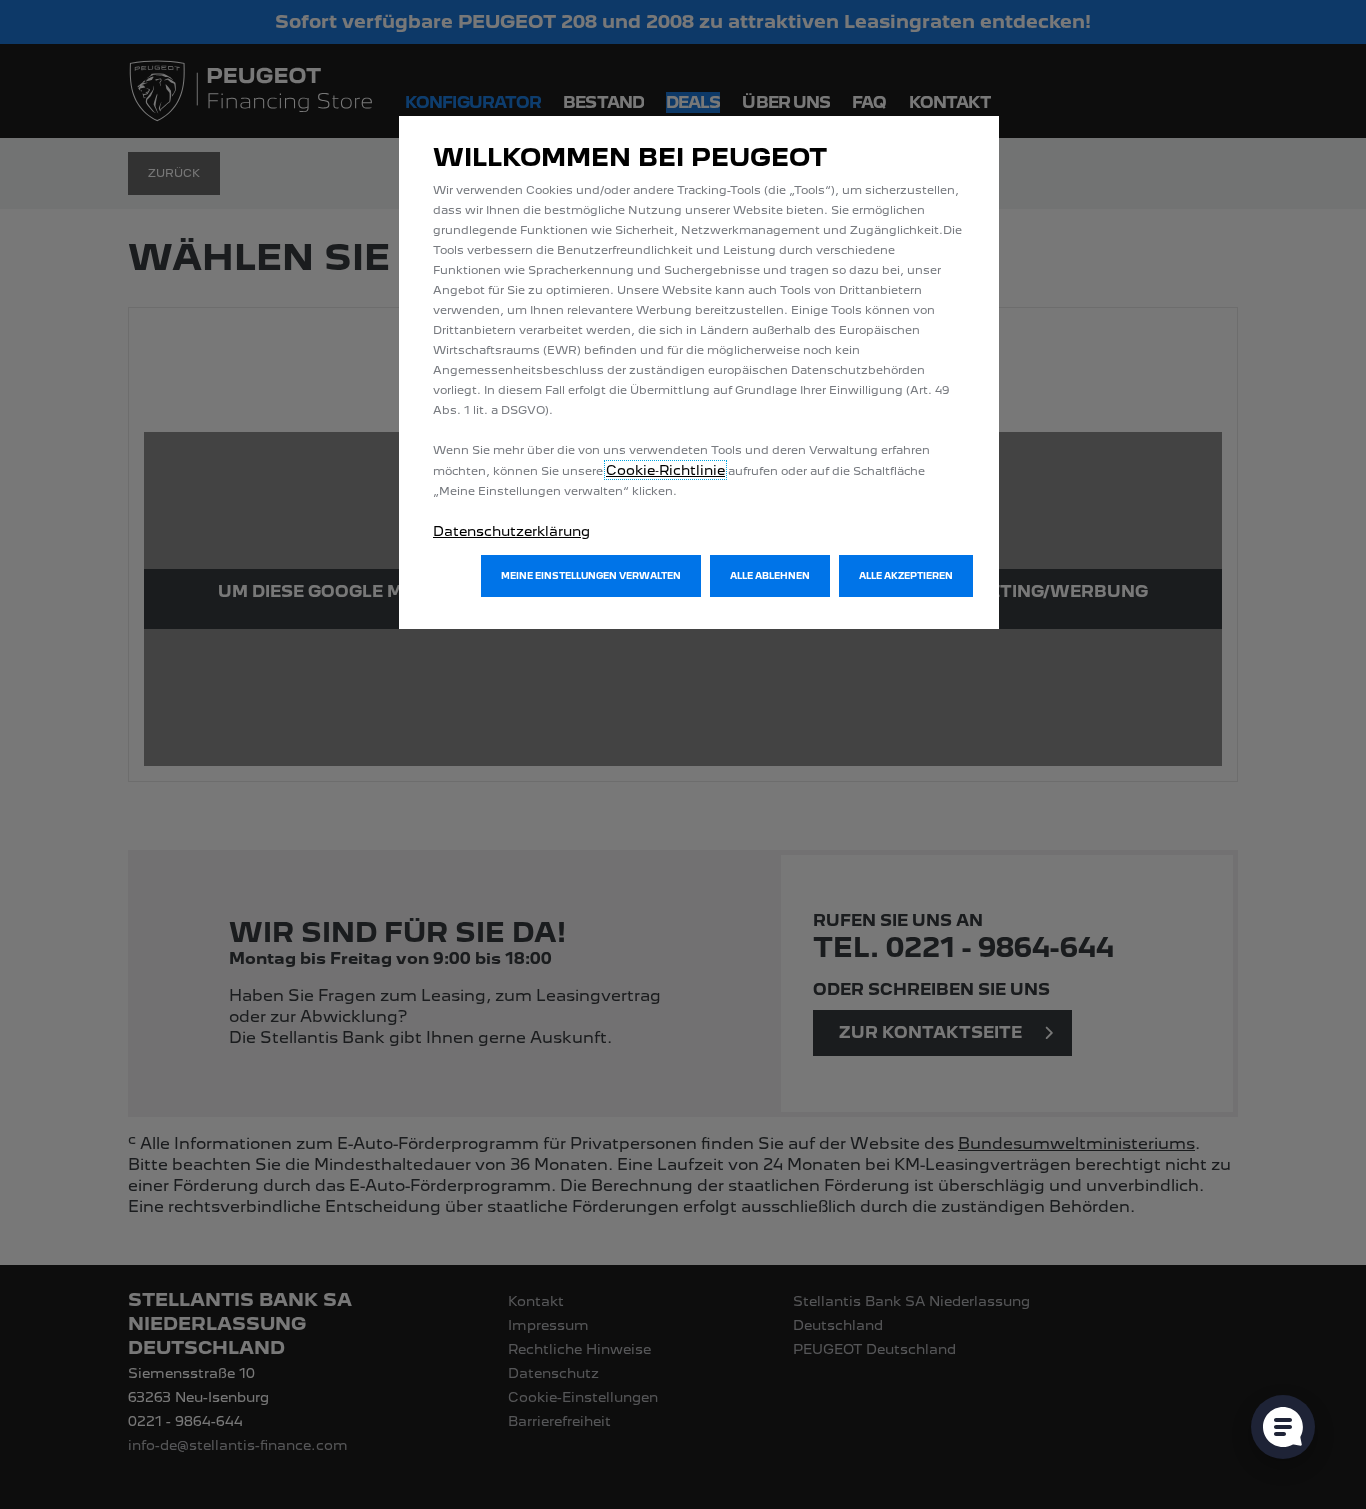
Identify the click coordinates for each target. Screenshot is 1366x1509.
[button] (591, 576)
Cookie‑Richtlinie (665, 470)
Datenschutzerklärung (511, 531)
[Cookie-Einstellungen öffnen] (1283, 1427)
